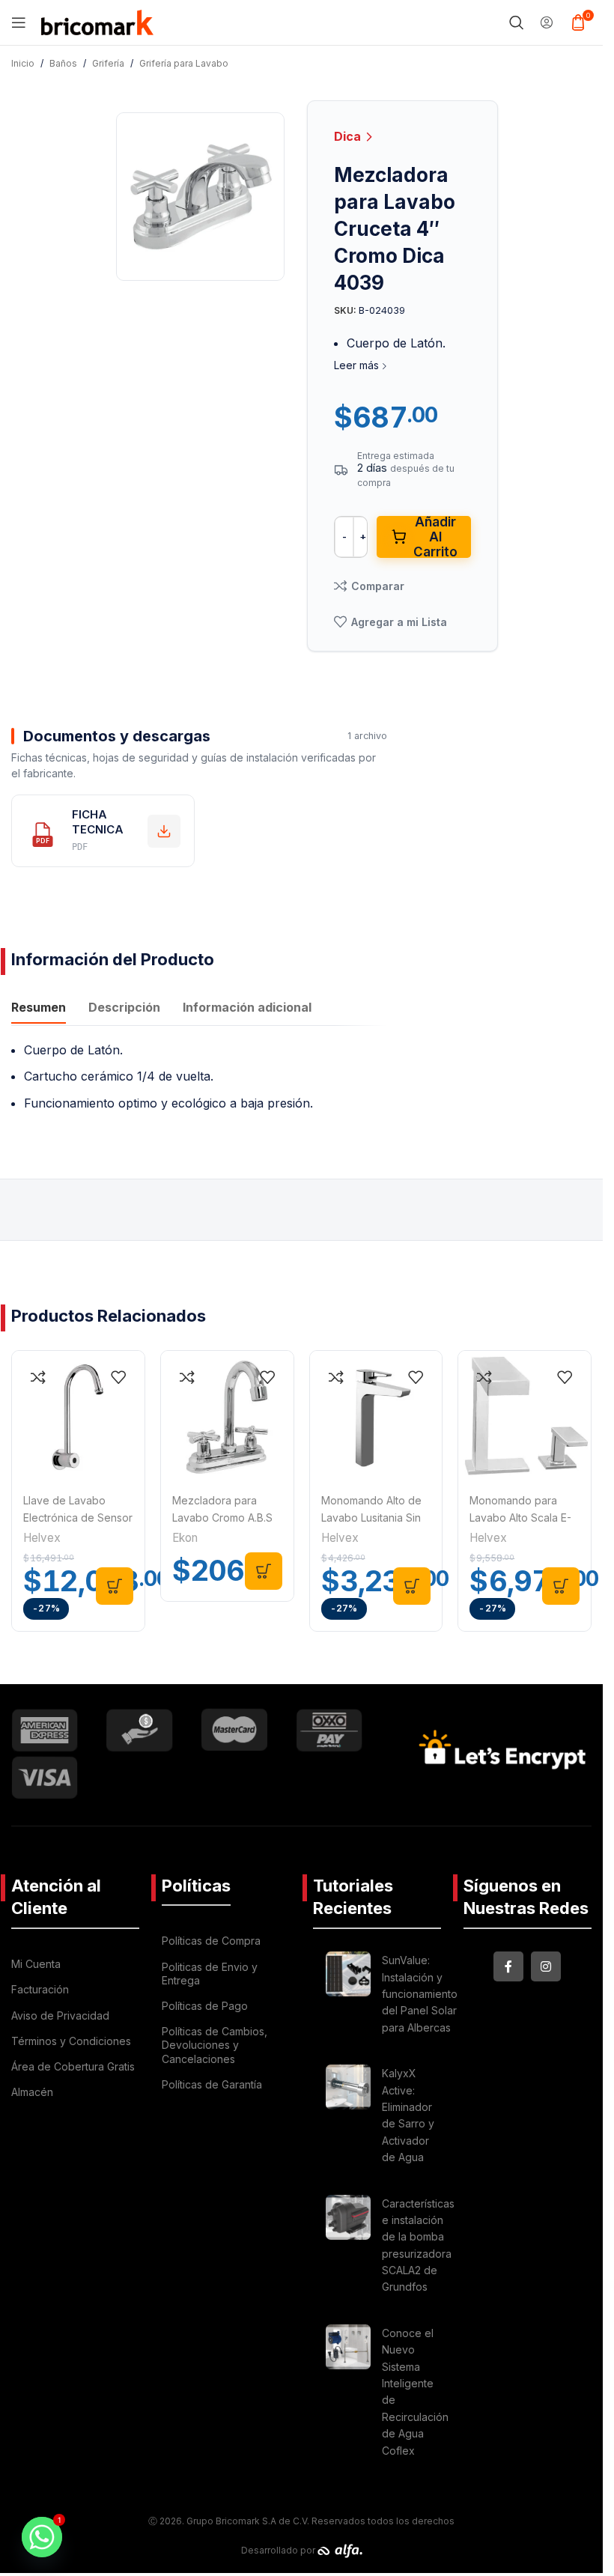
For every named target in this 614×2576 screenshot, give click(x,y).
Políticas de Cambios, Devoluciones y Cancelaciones (215, 2045)
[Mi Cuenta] (547, 22)
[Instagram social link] (546, 1966)
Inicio (23, 63)
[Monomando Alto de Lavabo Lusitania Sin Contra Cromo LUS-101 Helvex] (376, 1417)
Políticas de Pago (205, 2006)
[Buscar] (517, 22)
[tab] (39, 1009)
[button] (115, 1586)
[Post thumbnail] (348, 1996)
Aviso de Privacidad (60, 2015)
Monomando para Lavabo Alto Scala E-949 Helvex (520, 1517)
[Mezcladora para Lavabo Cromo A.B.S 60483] (227, 1417)
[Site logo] (97, 21)
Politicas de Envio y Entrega (210, 1974)
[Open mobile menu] (19, 22)
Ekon (185, 1538)
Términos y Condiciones (71, 2041)
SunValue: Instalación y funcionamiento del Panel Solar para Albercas (420, 1994)
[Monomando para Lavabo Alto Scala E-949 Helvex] (525, 1417)
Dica (349, 136)
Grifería (108, 63)
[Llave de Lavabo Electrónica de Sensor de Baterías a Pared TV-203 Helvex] (78, 1417)
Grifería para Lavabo (184, 63)
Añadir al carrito (435, 537)
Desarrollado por (279, 2550)
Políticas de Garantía (212, 2084)
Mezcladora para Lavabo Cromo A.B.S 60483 (222, 1517)
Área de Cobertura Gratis (73, 2066)
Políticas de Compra (211, 1941)
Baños (63, 63)
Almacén (32, 2092)
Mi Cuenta (36, 1964)
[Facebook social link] (508, 1966)
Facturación (40, 1989)
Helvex (42, 1538)
